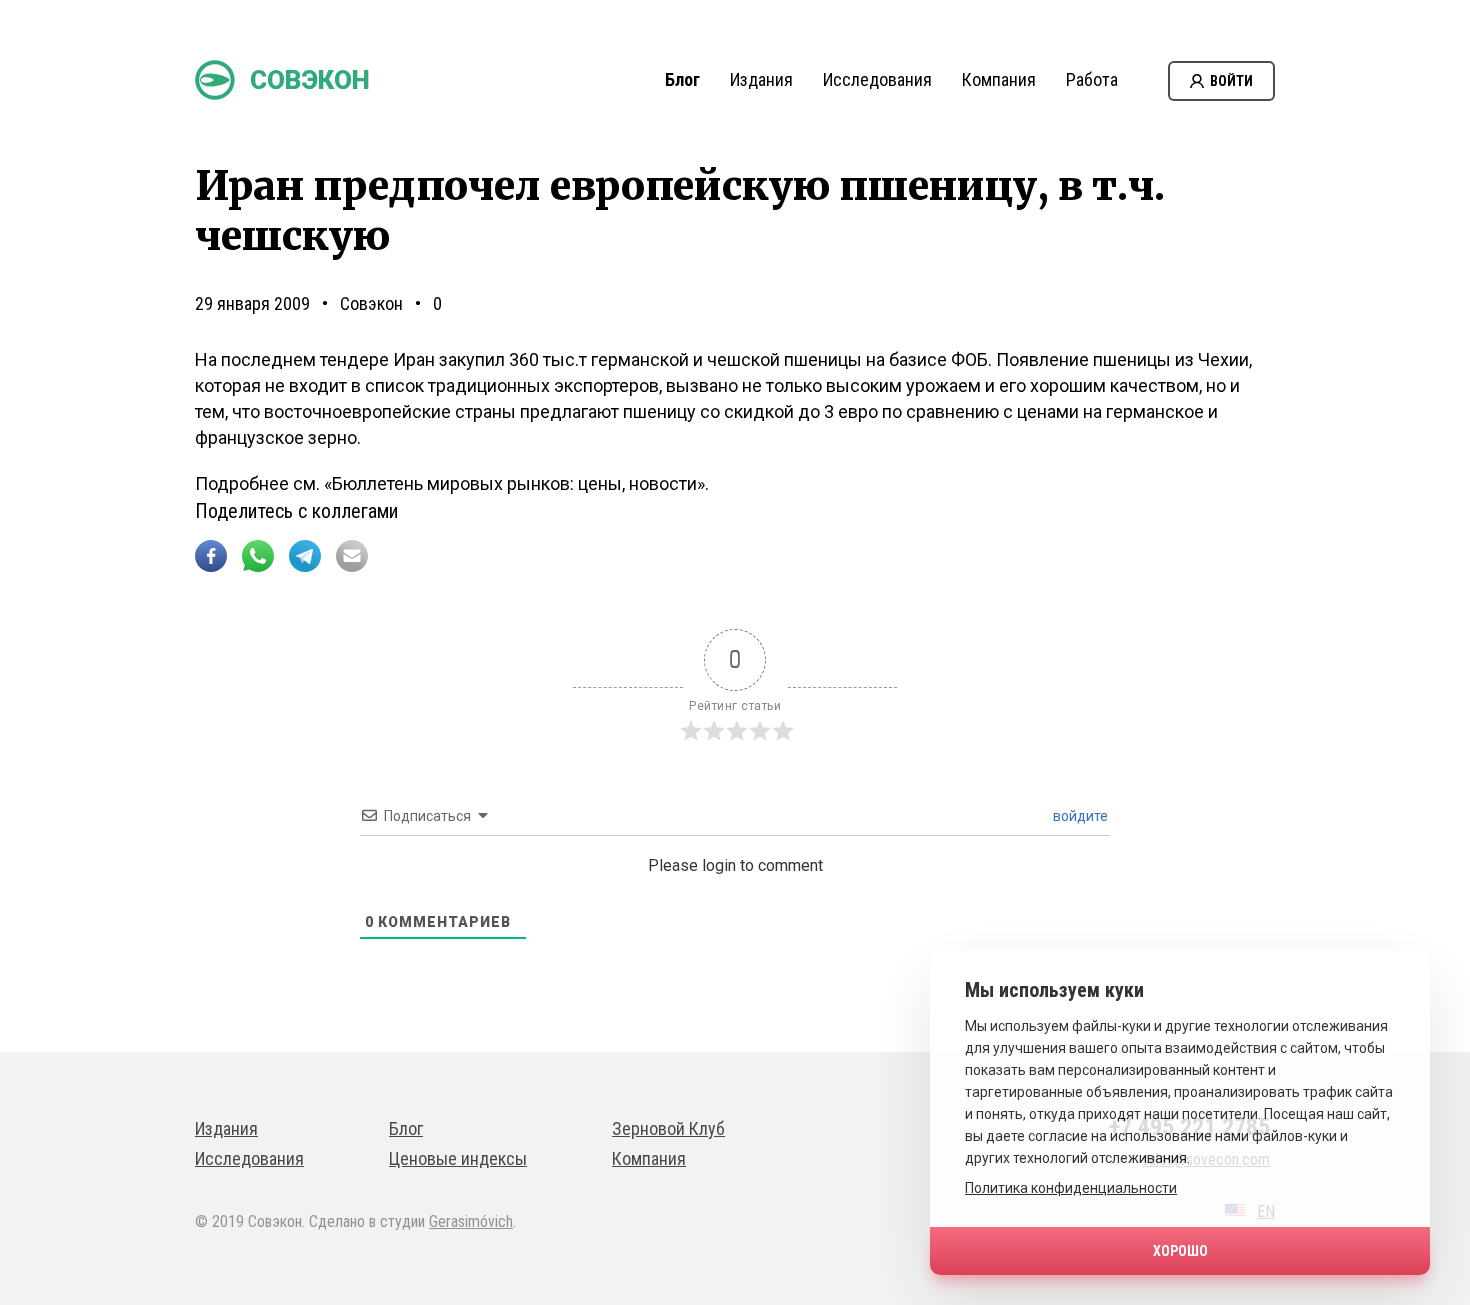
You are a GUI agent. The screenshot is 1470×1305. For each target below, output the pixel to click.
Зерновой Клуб (668, 1128)
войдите (1079, 816)
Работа (1092, 79)
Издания (761, 79)
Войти (1231, 81)
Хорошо (1180, 1251)
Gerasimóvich (471, 1221)
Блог (682, 79)
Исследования (877, 79)
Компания (999, 79)
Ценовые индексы (458, 1158)
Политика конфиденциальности (1071, 1188)
